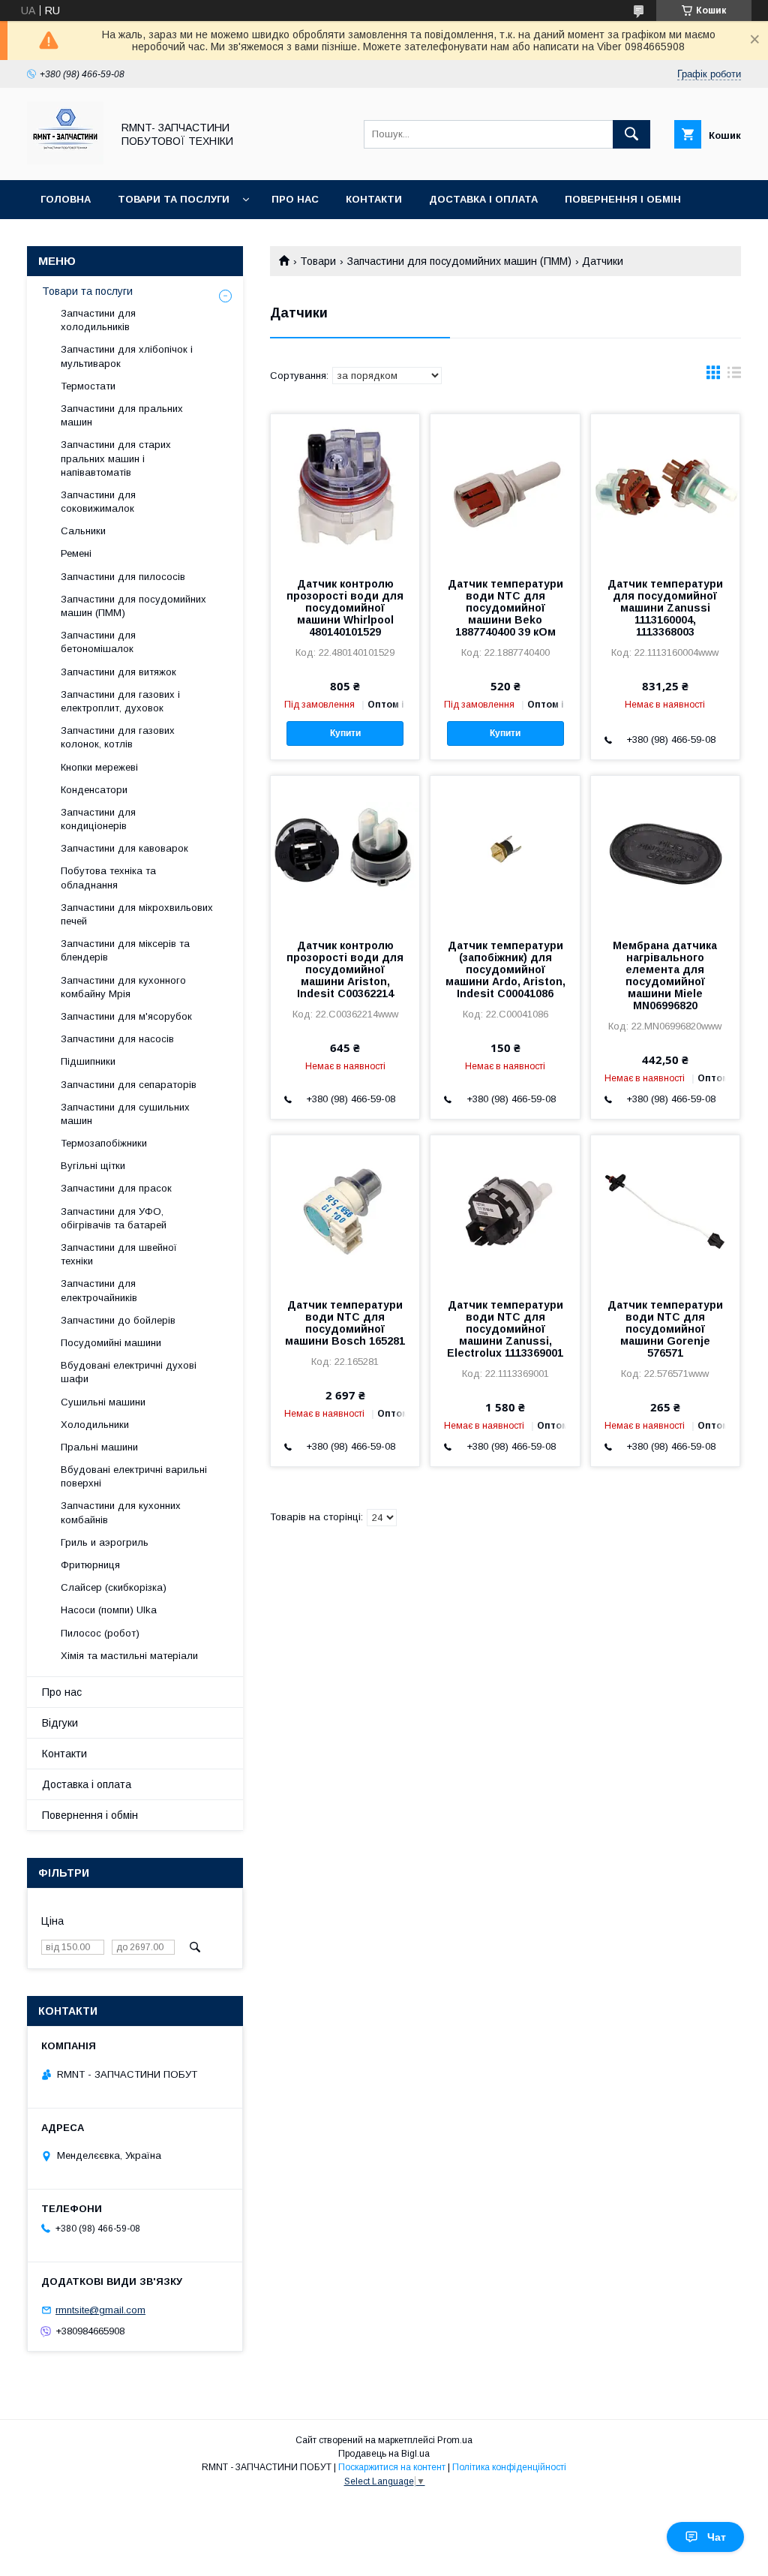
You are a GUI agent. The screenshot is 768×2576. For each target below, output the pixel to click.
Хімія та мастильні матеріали (129, 1656)
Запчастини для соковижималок (98, 502)
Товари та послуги (174, 199)
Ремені (76, 553)
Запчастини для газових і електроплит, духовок (120, 701)
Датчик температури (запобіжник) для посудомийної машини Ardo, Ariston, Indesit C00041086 (505, 969)
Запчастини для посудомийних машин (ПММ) (459, 261)
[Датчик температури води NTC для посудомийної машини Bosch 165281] (345, 1210)
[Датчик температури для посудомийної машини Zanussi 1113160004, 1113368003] (665, 489)
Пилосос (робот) (100, 1633)
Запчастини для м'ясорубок (126, 1016)
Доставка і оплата (483, 199)
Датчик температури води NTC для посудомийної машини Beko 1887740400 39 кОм (505, 608)
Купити (345, 733)
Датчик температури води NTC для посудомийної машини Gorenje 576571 (665, 1329)
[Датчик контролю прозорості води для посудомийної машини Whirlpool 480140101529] (345, 489)
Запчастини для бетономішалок (98, 642)
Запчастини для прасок (116, 1188)
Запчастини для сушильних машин (125, 1114)
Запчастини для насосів (117, 1039)
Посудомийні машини (111, 1343)
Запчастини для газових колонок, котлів (118, 737)
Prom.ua (455, 2440)
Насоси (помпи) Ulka (109, 1610)
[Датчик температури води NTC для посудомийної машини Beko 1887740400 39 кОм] (505, 489)
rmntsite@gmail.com (100, 2310)
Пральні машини (99, 1447)
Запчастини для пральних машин (122, 415)
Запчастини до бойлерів (118, 1320)
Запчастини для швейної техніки (119, 1254)
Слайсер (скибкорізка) (114, 1587)
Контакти (374, 199)
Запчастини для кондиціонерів (98, 819)
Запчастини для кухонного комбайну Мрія (123, 987)
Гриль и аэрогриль (105, 1542)
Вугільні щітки (93, 1166)
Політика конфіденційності (509, 2467)
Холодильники (95, 1425)
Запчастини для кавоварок (124, 848)
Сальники (83, 531)
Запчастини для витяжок (118, 672)
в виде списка (734, 376)
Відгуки (62, 238)
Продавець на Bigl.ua (384, 2454)
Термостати (88, 386)
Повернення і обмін (623, 199)
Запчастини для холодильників (98, 320)
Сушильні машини (103, 1402)
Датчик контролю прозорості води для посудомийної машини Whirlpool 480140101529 (345, 608)
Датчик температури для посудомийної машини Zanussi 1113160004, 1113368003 (665, 608)
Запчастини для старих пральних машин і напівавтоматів (116, 458)
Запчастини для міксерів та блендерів (125, 950)
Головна (66, 199)
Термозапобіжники (104, 1143)
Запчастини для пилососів (123, 577)
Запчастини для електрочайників (99, 1290)
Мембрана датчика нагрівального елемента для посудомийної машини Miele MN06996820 (665, 975)
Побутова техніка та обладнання (108, 878)
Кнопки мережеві (99, 767)
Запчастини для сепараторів (129, 1085)
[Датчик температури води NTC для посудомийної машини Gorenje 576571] (665, 1210)
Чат (717, 2537)
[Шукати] (631, 134)
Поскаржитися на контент (392, 2467)
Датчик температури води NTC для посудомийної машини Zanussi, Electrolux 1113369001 (505, 1329)
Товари (318, 261)
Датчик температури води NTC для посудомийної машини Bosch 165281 (345, 1323)
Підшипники (88, 1061)
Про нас (295, 199)
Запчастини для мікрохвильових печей (137, 914)
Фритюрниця (90, 1565)
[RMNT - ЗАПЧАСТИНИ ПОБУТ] (65, 161)
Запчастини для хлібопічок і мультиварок (127, 356)
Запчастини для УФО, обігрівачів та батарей (114, 1218)
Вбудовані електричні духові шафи (129, 1372)
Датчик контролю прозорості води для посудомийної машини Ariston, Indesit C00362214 (345, 969)
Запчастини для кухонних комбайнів (121, 1512)
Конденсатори (94, 790)
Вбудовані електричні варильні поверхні (134, 1476)
